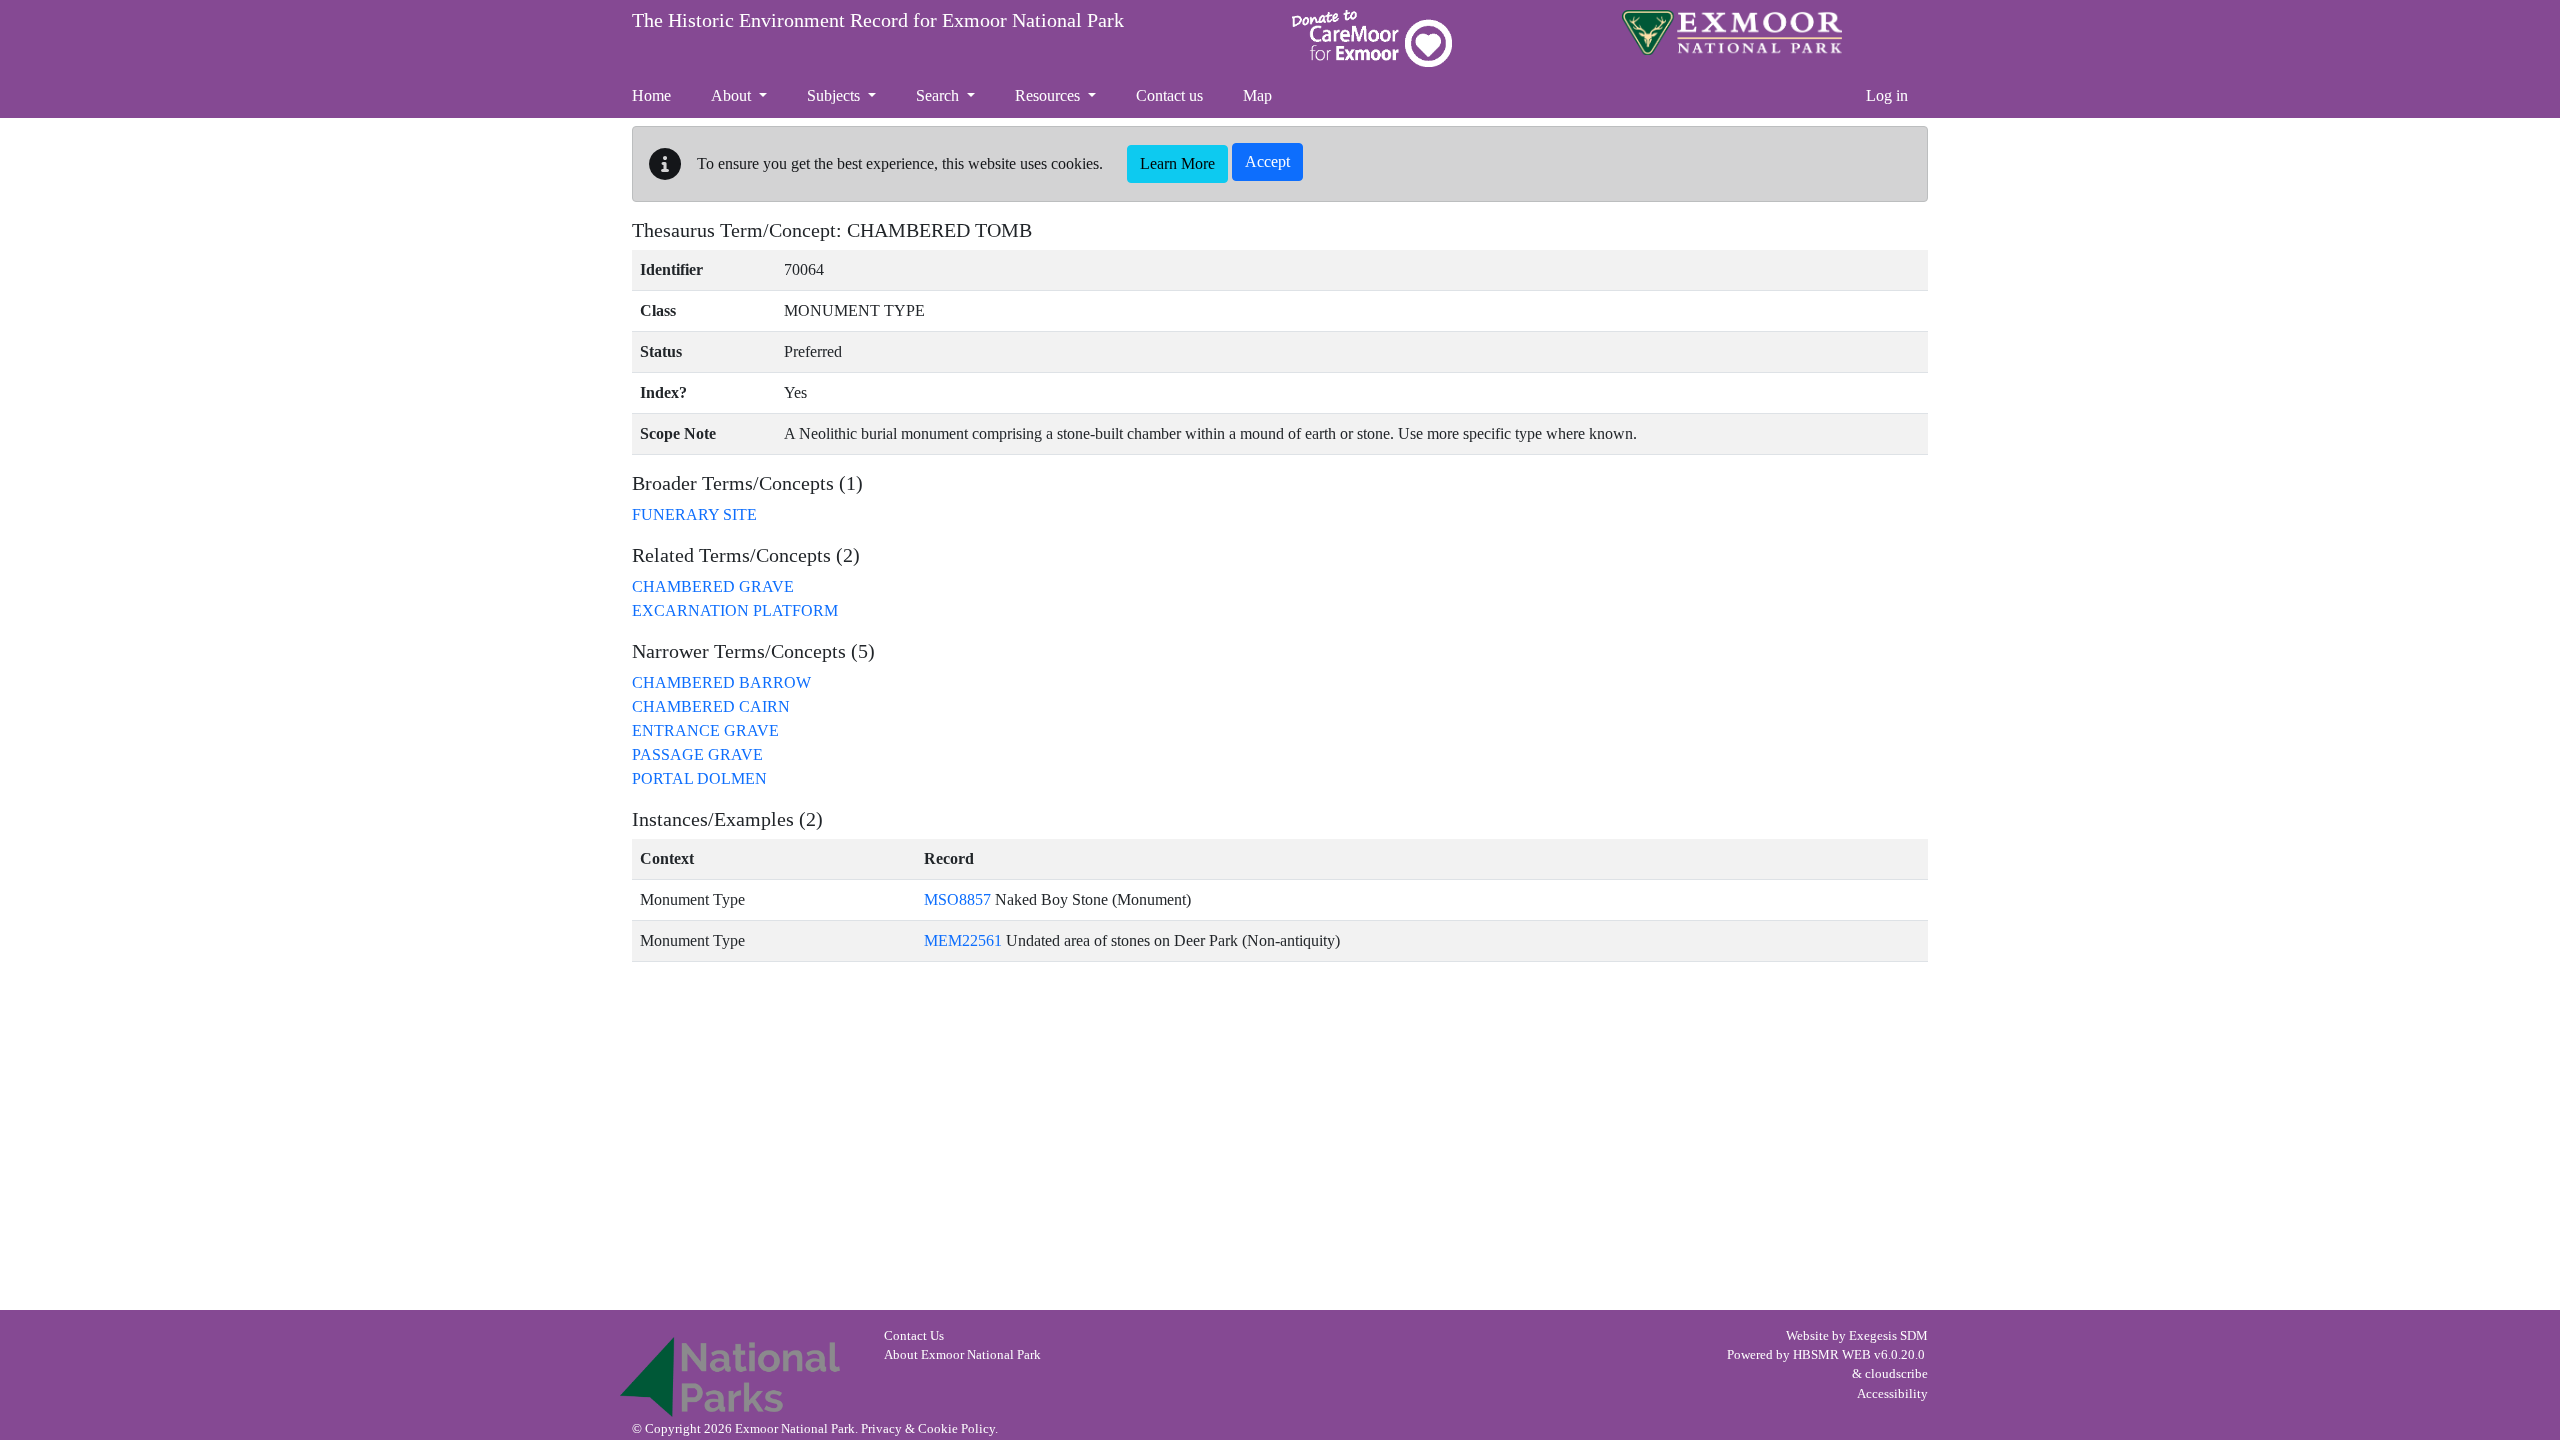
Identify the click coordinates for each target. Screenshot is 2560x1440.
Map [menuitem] (1257, 95)
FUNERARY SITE (694, 514)
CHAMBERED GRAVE (713, 586)
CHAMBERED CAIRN (711, 706)
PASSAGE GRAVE (697, 754)
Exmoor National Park (1732, 32)
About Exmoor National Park (962, 1355)
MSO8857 (957, 899)
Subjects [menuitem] (835, 95)
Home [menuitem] (651, 95)
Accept (1267, 161)
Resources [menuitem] (1049, 95)
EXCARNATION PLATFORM (735, 610)
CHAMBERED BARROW (721, 682)
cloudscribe (1896, 1374)
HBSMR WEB (1832, 1355)
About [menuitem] (733, 95)
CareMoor (1372, 38)
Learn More (1177, 163)
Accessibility (1892, 1394)
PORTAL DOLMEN (699, 778)
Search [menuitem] (939, 95)
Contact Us (914, 1336)
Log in (1887, 95)
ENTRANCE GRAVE (705, 730)
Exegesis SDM (1888, 1336)
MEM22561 (963, 940)
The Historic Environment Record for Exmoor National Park (878, 20)
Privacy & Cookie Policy (928, 1429)
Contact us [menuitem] (1169, 95)
